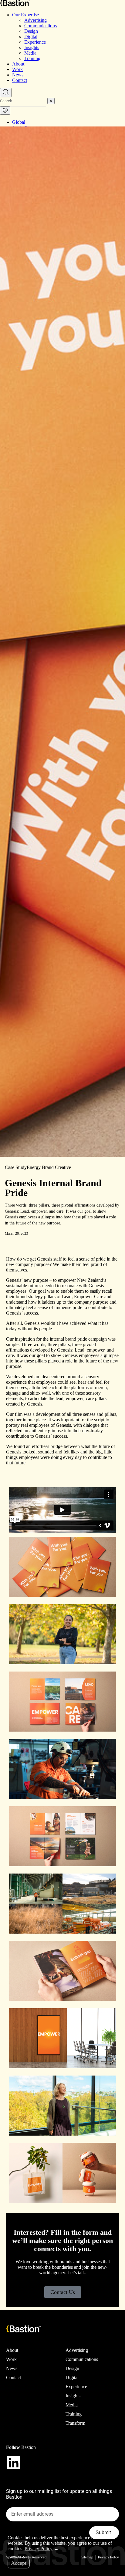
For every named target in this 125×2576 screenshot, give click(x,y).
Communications (41, 26)
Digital (31, 37)
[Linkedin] (14, 2463)
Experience (35, 42)
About (18, 64)
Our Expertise (25, 15)
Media (30, 53)
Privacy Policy (108, 2557)
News (18, 75)
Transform (75, 2423)
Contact (20, 80)
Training (32, 58)
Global (19, 122)
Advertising (35, 20)
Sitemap (87, 2557)
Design (31, 31)
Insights (32, 47)
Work (17, 69)
